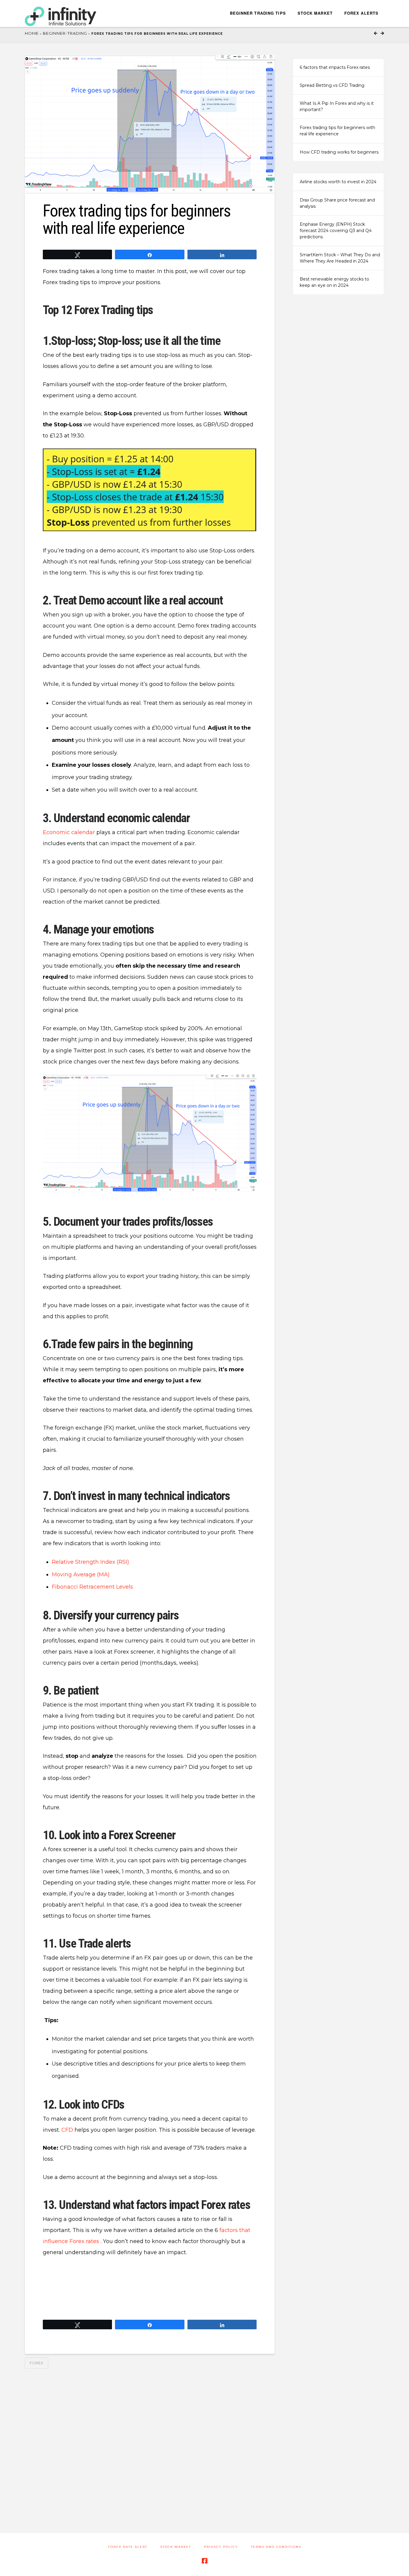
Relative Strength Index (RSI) (90, 1562)
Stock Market (176, 2547)
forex (37, 2363)
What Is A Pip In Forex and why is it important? (337, 106)
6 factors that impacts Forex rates (335, 67)
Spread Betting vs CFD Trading (332, 85)
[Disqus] (150, 2444)
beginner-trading (65, 33)
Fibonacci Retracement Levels (92, 1587)
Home (32, 33)
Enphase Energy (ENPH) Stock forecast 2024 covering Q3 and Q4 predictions (336, 231)
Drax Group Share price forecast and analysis (337, 203)
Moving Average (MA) (81, 1575)
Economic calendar (69, 832)
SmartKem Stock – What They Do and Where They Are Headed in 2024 (340, 258)
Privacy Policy (221, 2547)
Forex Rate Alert (128, 2547)
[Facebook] (205, 2561)
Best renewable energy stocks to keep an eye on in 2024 (334, 282)
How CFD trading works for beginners (339, 152)
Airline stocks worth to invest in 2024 (338, 182)
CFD (67, 2130)
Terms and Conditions (276, 2547)
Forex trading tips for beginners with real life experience (337, 131)
